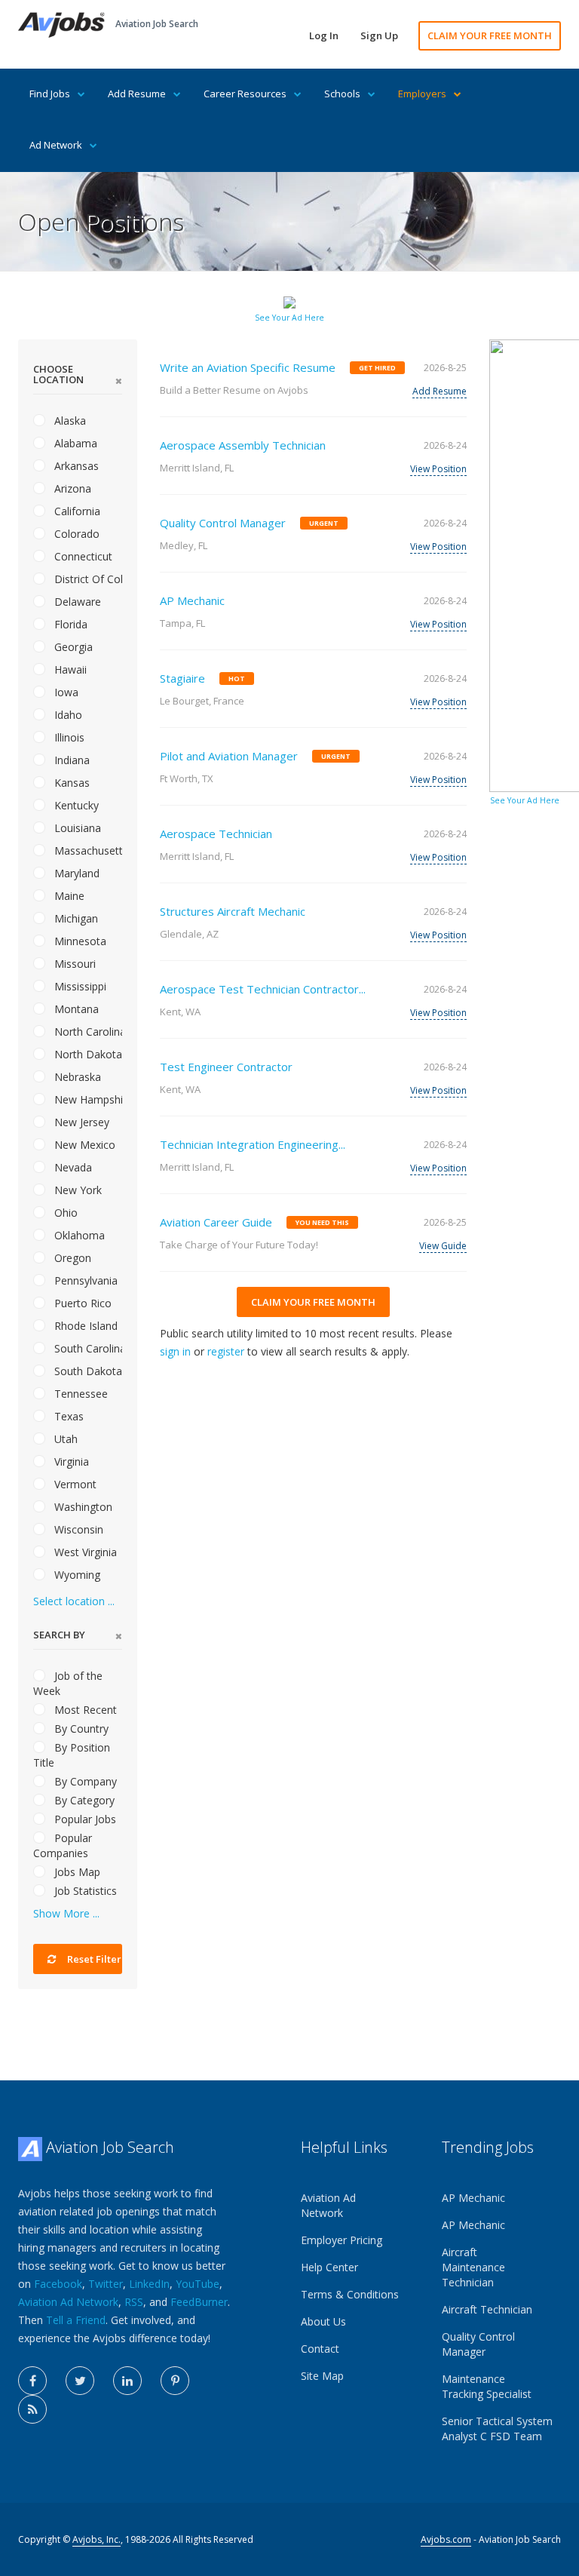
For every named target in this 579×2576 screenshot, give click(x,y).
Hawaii (69, 669)
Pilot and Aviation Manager (229, 756)
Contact (320, 2349)
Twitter (106, 2284)
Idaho (67, 715)
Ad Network (56, 145)
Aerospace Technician (216, 834)
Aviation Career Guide (216, 1222)
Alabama (74, 443)
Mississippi (79, 986)
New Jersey (80, 1122)
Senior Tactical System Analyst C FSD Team (497, 2429)
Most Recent (84, 1710)
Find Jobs (50, 94)
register (226, 1351)
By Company (84, 1781)
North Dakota (87, 1054)
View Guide (443, 1246)
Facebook (58, 2284)
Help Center (329, 2267)
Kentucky (75, 805)
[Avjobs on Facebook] (32, 2381)
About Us (323, 2321)
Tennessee (80, 1394)
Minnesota (79, 941)
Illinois (68, 737)
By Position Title (72, 1755)
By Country (80, 1729)
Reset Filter (93, 1959)
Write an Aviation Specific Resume (248, 367)
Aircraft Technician (487, 2309)
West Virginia (84, 1552)
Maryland (75, 873)
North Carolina (87, 1032)
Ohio (64, 1213)
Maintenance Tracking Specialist (487, 2386)
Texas (67, 1416)
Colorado (75, 534)
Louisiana (76, 828)
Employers (422, 94)
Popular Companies (63, 1845)
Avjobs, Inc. (96, 2539)
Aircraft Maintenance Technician (473, 2267)
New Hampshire (87, 1099)
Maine (68, 896)
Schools (342, 94)
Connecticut (82, 556)
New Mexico (83, 1145)
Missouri (74, 964)
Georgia (72, 647)
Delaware (76, 602)
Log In (324, 35)
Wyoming (76, 1575)
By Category (83, 1800)
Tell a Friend (76, 2320)
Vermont (74, 1484)
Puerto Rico (81, 1303)
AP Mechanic (192, 600)
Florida (69, 624)
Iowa (65, 692)
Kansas (70, 783)
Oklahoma (78, 1235)
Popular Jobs (84, 1819)
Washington (82, 1507)
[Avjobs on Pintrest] (175, 2381)
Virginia (70, 1461)
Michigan (75, 918)
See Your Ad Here (289, 318)
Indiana (70, 760)
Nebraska (76, 1077)
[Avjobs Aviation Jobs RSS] (32, 2409)
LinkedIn (149, 2284)
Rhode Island (84, 1326)
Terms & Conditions (350, 2294)
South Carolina (87, 1348)
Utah (64, 1439)
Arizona (71, 488)
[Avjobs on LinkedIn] (127, 2381)
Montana (75, 1009)
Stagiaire (182, 678)
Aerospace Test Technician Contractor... (263, 989)
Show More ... (66, 1913)
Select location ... (74, 1601)
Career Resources (245, 94)
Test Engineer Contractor (226, 1067)
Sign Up (379, 35)
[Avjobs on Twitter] (80, 2381)
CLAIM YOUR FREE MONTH (490, 35)
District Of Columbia (87, 579)
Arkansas (75, 466)
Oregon (71, 1258)
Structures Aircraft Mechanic (233, 911)
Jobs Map (76, 1872)
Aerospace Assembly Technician (243, 445)
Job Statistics (84, 1891)
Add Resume (137, 94)
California (76, 511)
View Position (438, 469)
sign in (175, 1351)
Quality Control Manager (223, 523)
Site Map (322, 2376)
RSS (134, 2302)
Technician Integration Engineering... (253, 1144)
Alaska (69, 421)
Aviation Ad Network (68, 2302)
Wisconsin (77, 1529)
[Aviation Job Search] (61, 24)
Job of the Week (68, 1683)
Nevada (72, 1167)
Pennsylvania (84, 1280)
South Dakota (87, 1371)
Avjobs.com (446, 2539)
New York (77, 1190)
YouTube (198, 2284)
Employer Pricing (342, 2240)
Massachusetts (87, 850)
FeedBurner (199, 2302)
